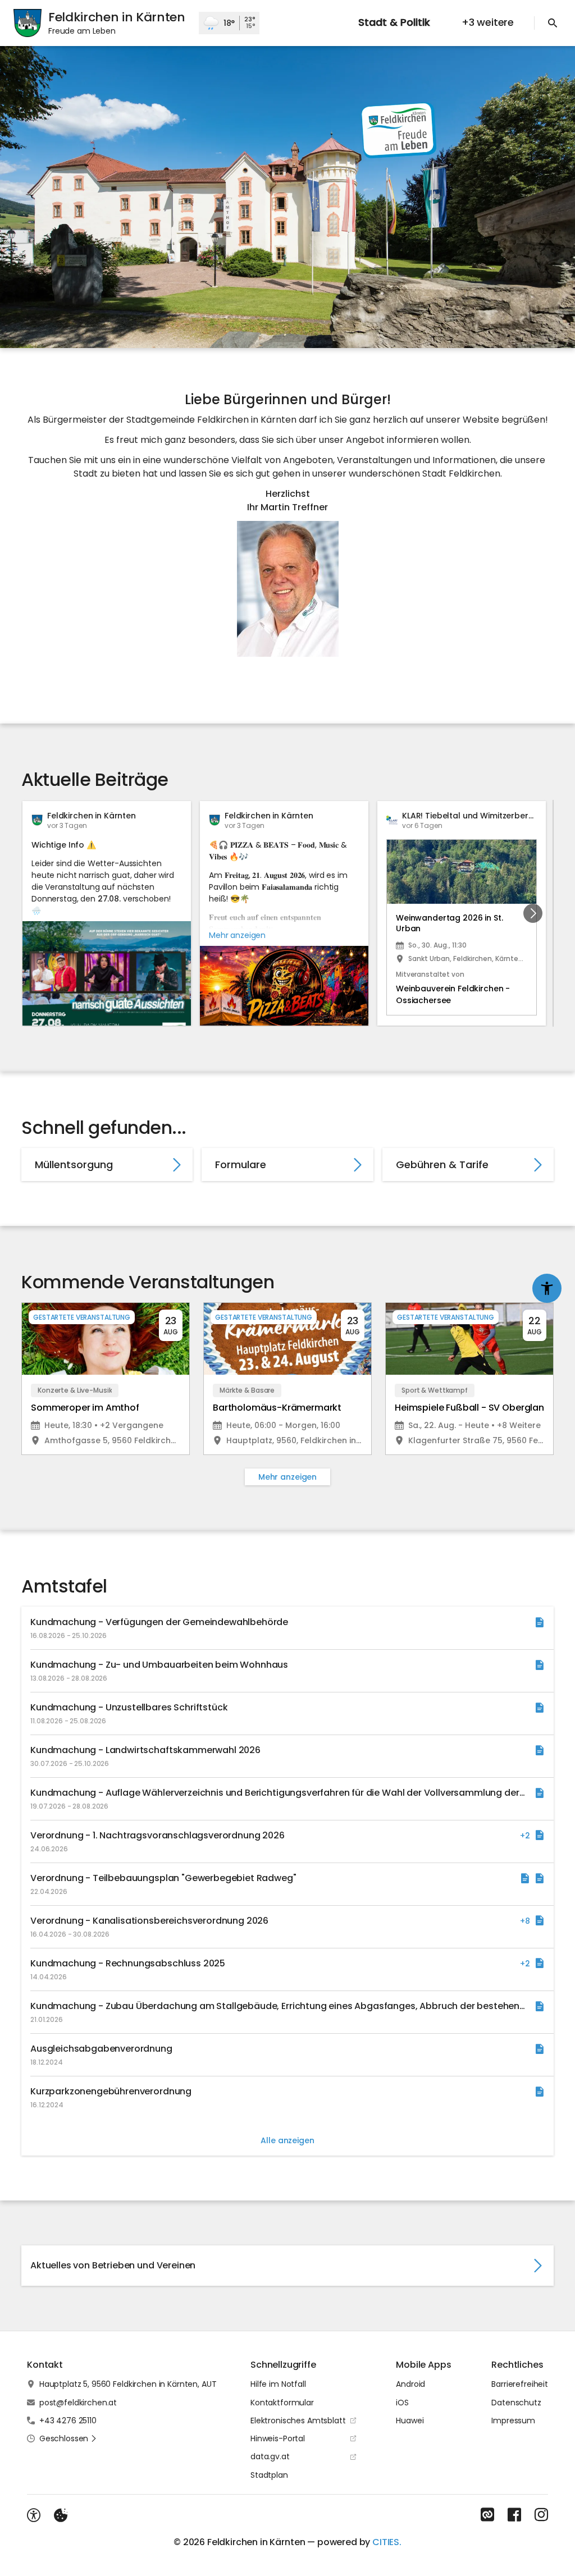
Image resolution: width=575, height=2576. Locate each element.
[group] (287, 913)
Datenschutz (516, 2403)
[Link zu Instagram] (541, 2515)
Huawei (410, 2421)
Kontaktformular (282, 2403)
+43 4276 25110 (68, 2421)
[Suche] (553, 23)
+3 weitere (488, 22)
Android (410, 2384)
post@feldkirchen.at (78, 2403)
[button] (288, 589)
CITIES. (387, 2542)
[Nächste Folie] (533, 913)
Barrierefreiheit (520, 2384)
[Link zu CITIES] (487, 2515)
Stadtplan (269, 2475)
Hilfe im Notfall (278, 2384)
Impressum (513, 2421)
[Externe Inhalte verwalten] (61, 2515)
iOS (402, 2403)
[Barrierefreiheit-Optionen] (34, 2515)
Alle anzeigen (287, 2140)
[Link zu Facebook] (514, 2515)
